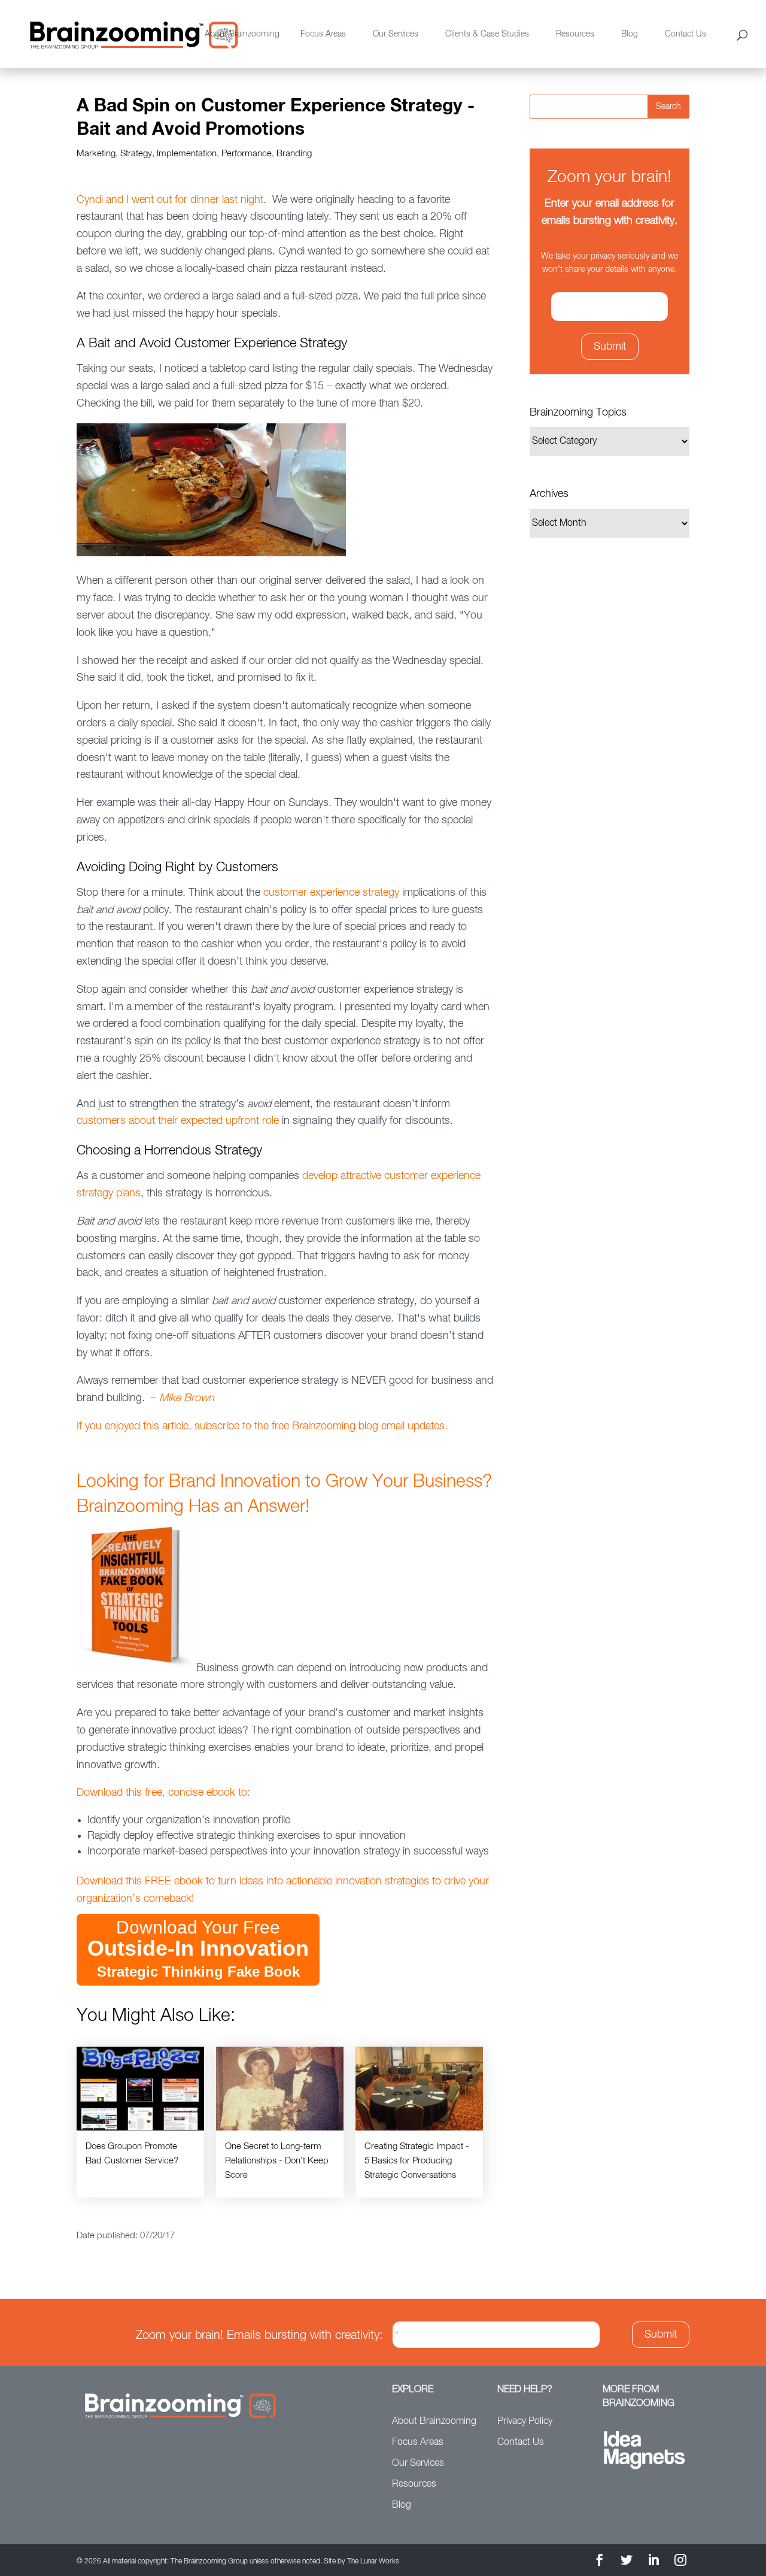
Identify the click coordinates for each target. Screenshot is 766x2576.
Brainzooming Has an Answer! (193, 1507)
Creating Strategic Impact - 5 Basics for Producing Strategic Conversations (417, 2161)
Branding (294, 154)
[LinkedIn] (653, 2562)
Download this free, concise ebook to (162, 1793)
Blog (630, 34)
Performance (247, 154)
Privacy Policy (525, 2422)
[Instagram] (680, 2562)
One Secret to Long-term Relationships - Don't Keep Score (277, 2161)
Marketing (96, 154)
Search (668, 107)
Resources (575, 34)
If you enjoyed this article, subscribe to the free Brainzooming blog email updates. (262, 1426)
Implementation (187, 154)
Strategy (136, 154)
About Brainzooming (242, 34)
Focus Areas (323, 34)
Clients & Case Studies (487, 34)
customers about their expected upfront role (178, 1121)
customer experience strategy (331, 893)
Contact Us (686, 34)
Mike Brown (187, 1398)
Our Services (396, 34)
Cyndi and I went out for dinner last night (170, 200)
